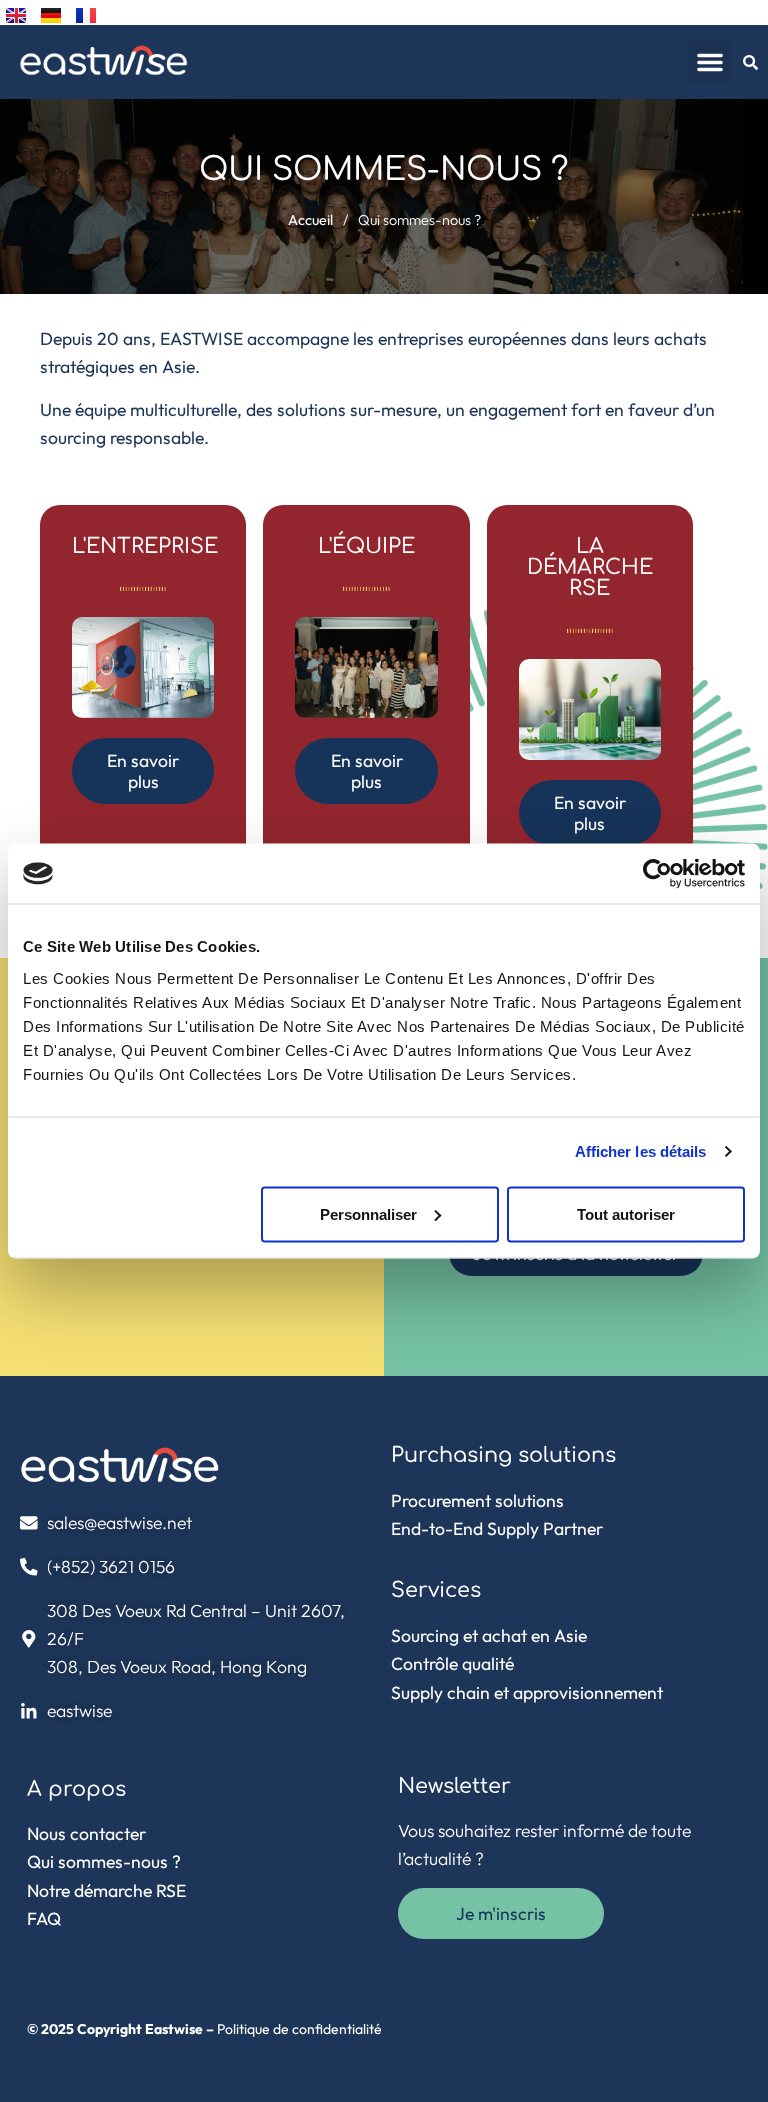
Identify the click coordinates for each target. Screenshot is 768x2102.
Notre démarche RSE (106, 1890)
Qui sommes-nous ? (104, 1861)
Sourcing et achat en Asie (489, 1635)
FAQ (44, 1918)
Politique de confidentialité (299, 2029)
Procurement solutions (477, 1500)
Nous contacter (86, 1833)
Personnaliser (368, 1213)
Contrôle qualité (452, 1663)
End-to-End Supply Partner (497, 1528)
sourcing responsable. (124, 437)
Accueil (310, 220)
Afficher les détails (641, 1151)
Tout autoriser (626, 1213)
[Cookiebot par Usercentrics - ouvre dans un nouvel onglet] (657, 874)
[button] (710, 62)
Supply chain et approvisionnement (527, 1692)
